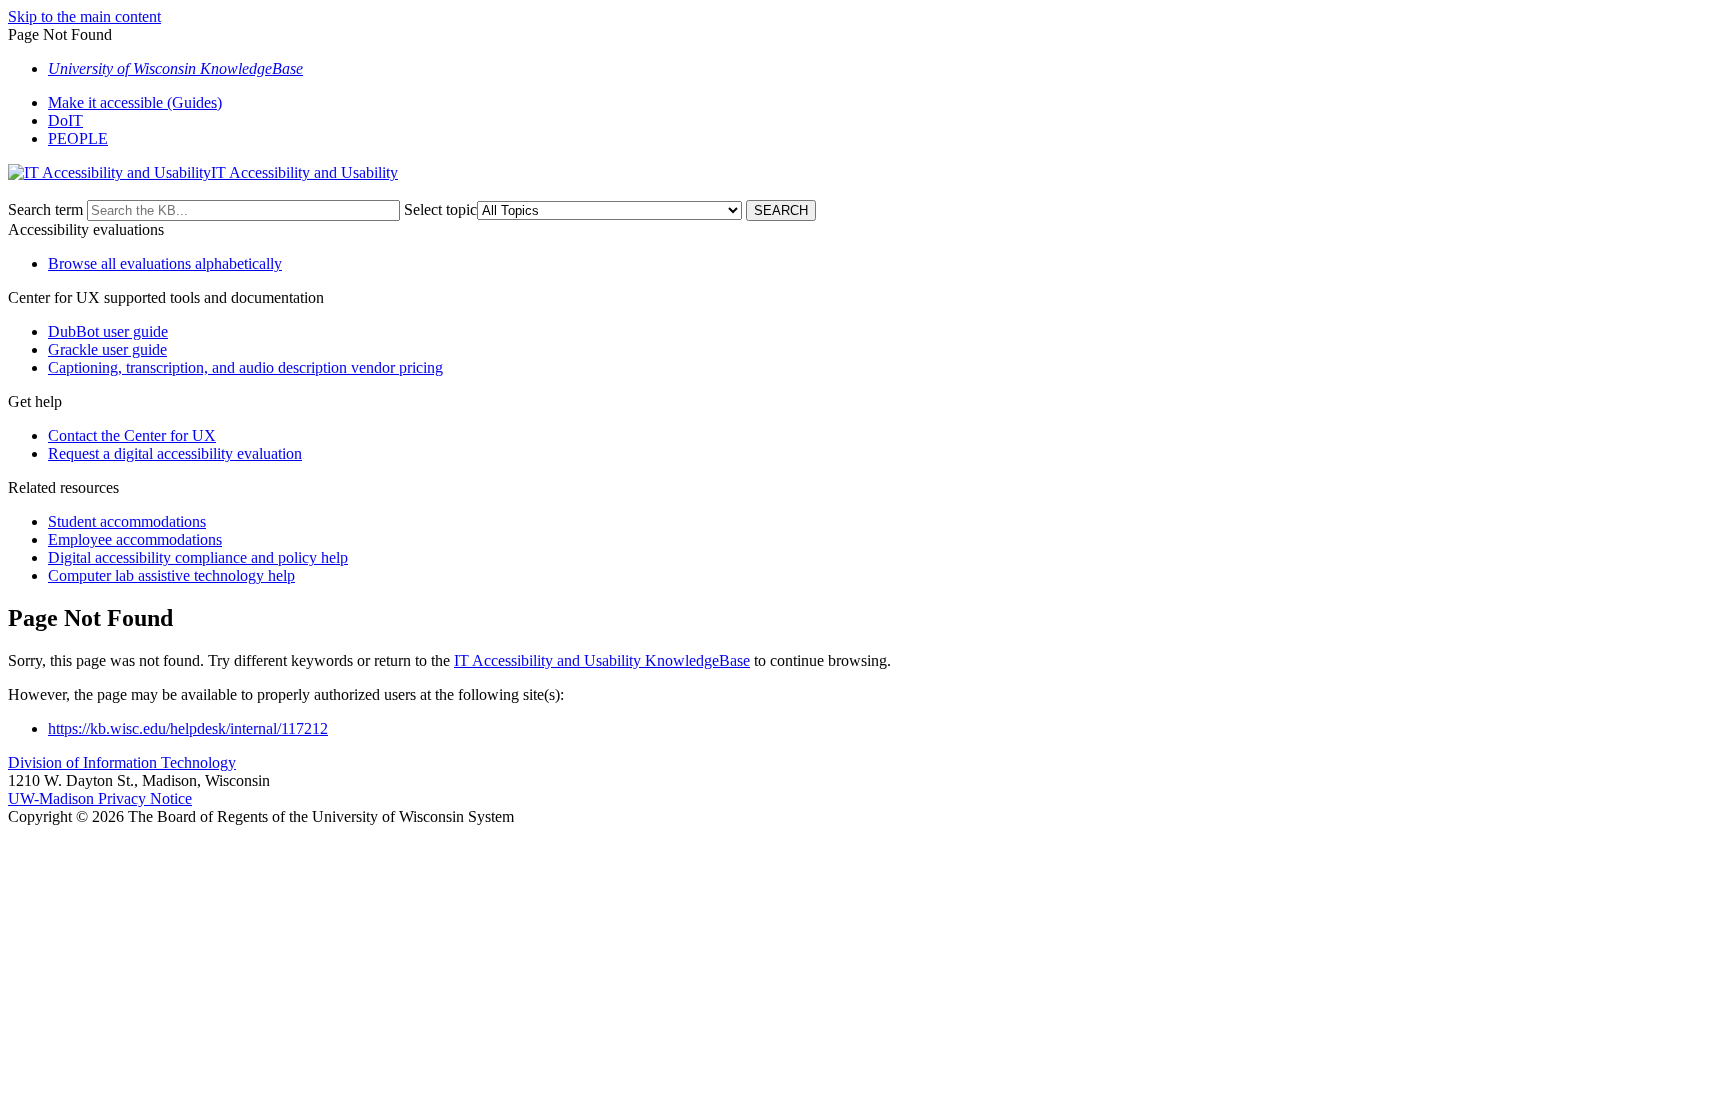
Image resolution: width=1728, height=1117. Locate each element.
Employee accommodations (135, 539)
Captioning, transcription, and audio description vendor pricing (245, 367)
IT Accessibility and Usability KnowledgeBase (602, 660)
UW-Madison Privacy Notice (100, 798)
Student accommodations (127, 521)
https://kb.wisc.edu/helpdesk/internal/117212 (188, 728)
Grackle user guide (107, 349)
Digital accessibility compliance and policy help (198, 557)
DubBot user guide (108, 331)
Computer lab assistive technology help (171, 575)
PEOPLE (78, 138)
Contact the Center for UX (132, 435)
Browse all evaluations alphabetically (165, 263)
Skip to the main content (84, 16)
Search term (45, 209)
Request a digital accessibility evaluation (175, 453)
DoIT (65, 120)
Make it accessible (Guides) (135, 102)
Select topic (440, 209)
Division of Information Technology (122, 762)
